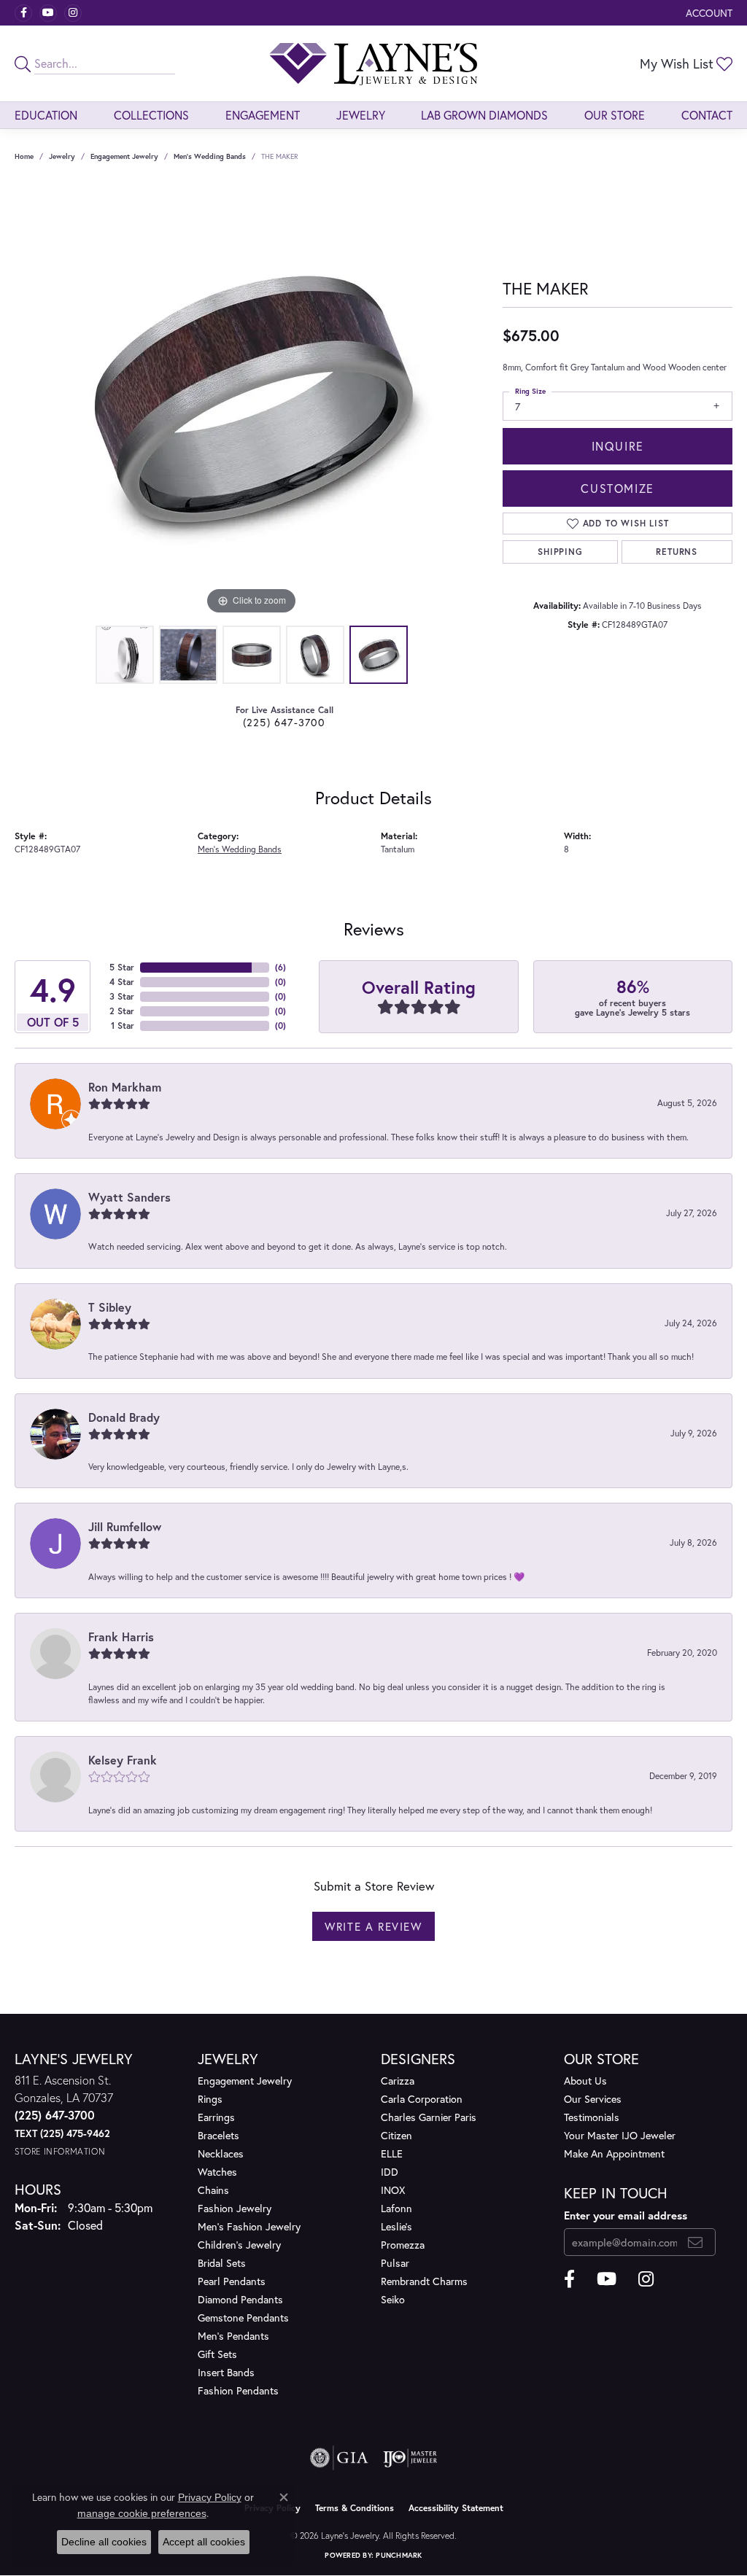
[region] (252, 400)
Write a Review (373, 1926)
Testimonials (592, 2117)
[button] (708, 13)
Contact (707, 115)
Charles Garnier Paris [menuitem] (429, 2117)
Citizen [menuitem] (396, 2135)
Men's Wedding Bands (210, 156)
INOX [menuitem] (393, 2190)
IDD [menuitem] (390, 2172)
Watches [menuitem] (217, 2172)
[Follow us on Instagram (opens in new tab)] (73, 13)
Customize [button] (617, 488)
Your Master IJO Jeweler (620, 2135)
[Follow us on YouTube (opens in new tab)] (48, 13)
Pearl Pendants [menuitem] (232, 2281)
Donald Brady (124, 1417)
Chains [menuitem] (213, 2190)
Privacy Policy (210, 2497)
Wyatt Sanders (129, 1197)
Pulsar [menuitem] (395, 2263)
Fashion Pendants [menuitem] (238, 2390)
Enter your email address (626, 2215)
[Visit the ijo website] (410, 2458)
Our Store (615, 115)
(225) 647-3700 (285, 722)
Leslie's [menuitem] (396, 2226)
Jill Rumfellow (125, 1526)
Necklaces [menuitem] (221, 2153)
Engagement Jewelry (124, 156)
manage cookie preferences (142, 2513)
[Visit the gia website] (339, 2458)
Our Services (593, 2099)
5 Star (122, 967)
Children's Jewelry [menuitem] (239, 2245)
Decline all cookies (104, 2542)
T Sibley (110, 1307)
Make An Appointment (614, 2153)
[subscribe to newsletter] (696, 2242)
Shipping (560, 552)
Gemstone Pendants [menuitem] (243, 2318)
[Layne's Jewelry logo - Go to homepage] (373, 63)
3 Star (122, 996)
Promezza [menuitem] (403, 2245)
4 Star (122, 982)
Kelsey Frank (123, 1760)
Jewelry (361, 115)
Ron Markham (125, 1087)
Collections (151, 115)
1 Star (123, 1026)
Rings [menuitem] (210, 2099)
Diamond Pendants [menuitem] (240, 2299)
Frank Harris (121, 1637)
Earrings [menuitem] (216, 2117)
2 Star (122, 1011)
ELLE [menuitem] (392, 2153)
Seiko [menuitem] (393, 2299)
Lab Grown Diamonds (484, 115)
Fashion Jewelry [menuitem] (235, 2208)
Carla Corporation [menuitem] (422, 2099)
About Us (585, 2081)
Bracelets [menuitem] (218, 2135)
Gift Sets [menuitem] (217, 2354)
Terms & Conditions (355, 2508)
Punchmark (399, 2555)
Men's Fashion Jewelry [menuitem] (249, 2226)
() (280, 967)
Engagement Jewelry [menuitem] (245, 2081)
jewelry (62, 156)
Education (46, 115)
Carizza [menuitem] (398, 2081)
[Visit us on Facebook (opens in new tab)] (23, 13)
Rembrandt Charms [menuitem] (424, 2281)
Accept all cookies (204, 2542)
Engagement (263, 115)
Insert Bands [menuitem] (226, 2372)
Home (24, 156)
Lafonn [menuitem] (396, 2208)
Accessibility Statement (456, 2508)
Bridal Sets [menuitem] (222, 2263)
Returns (677, 552)
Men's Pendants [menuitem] (233, 2336)
